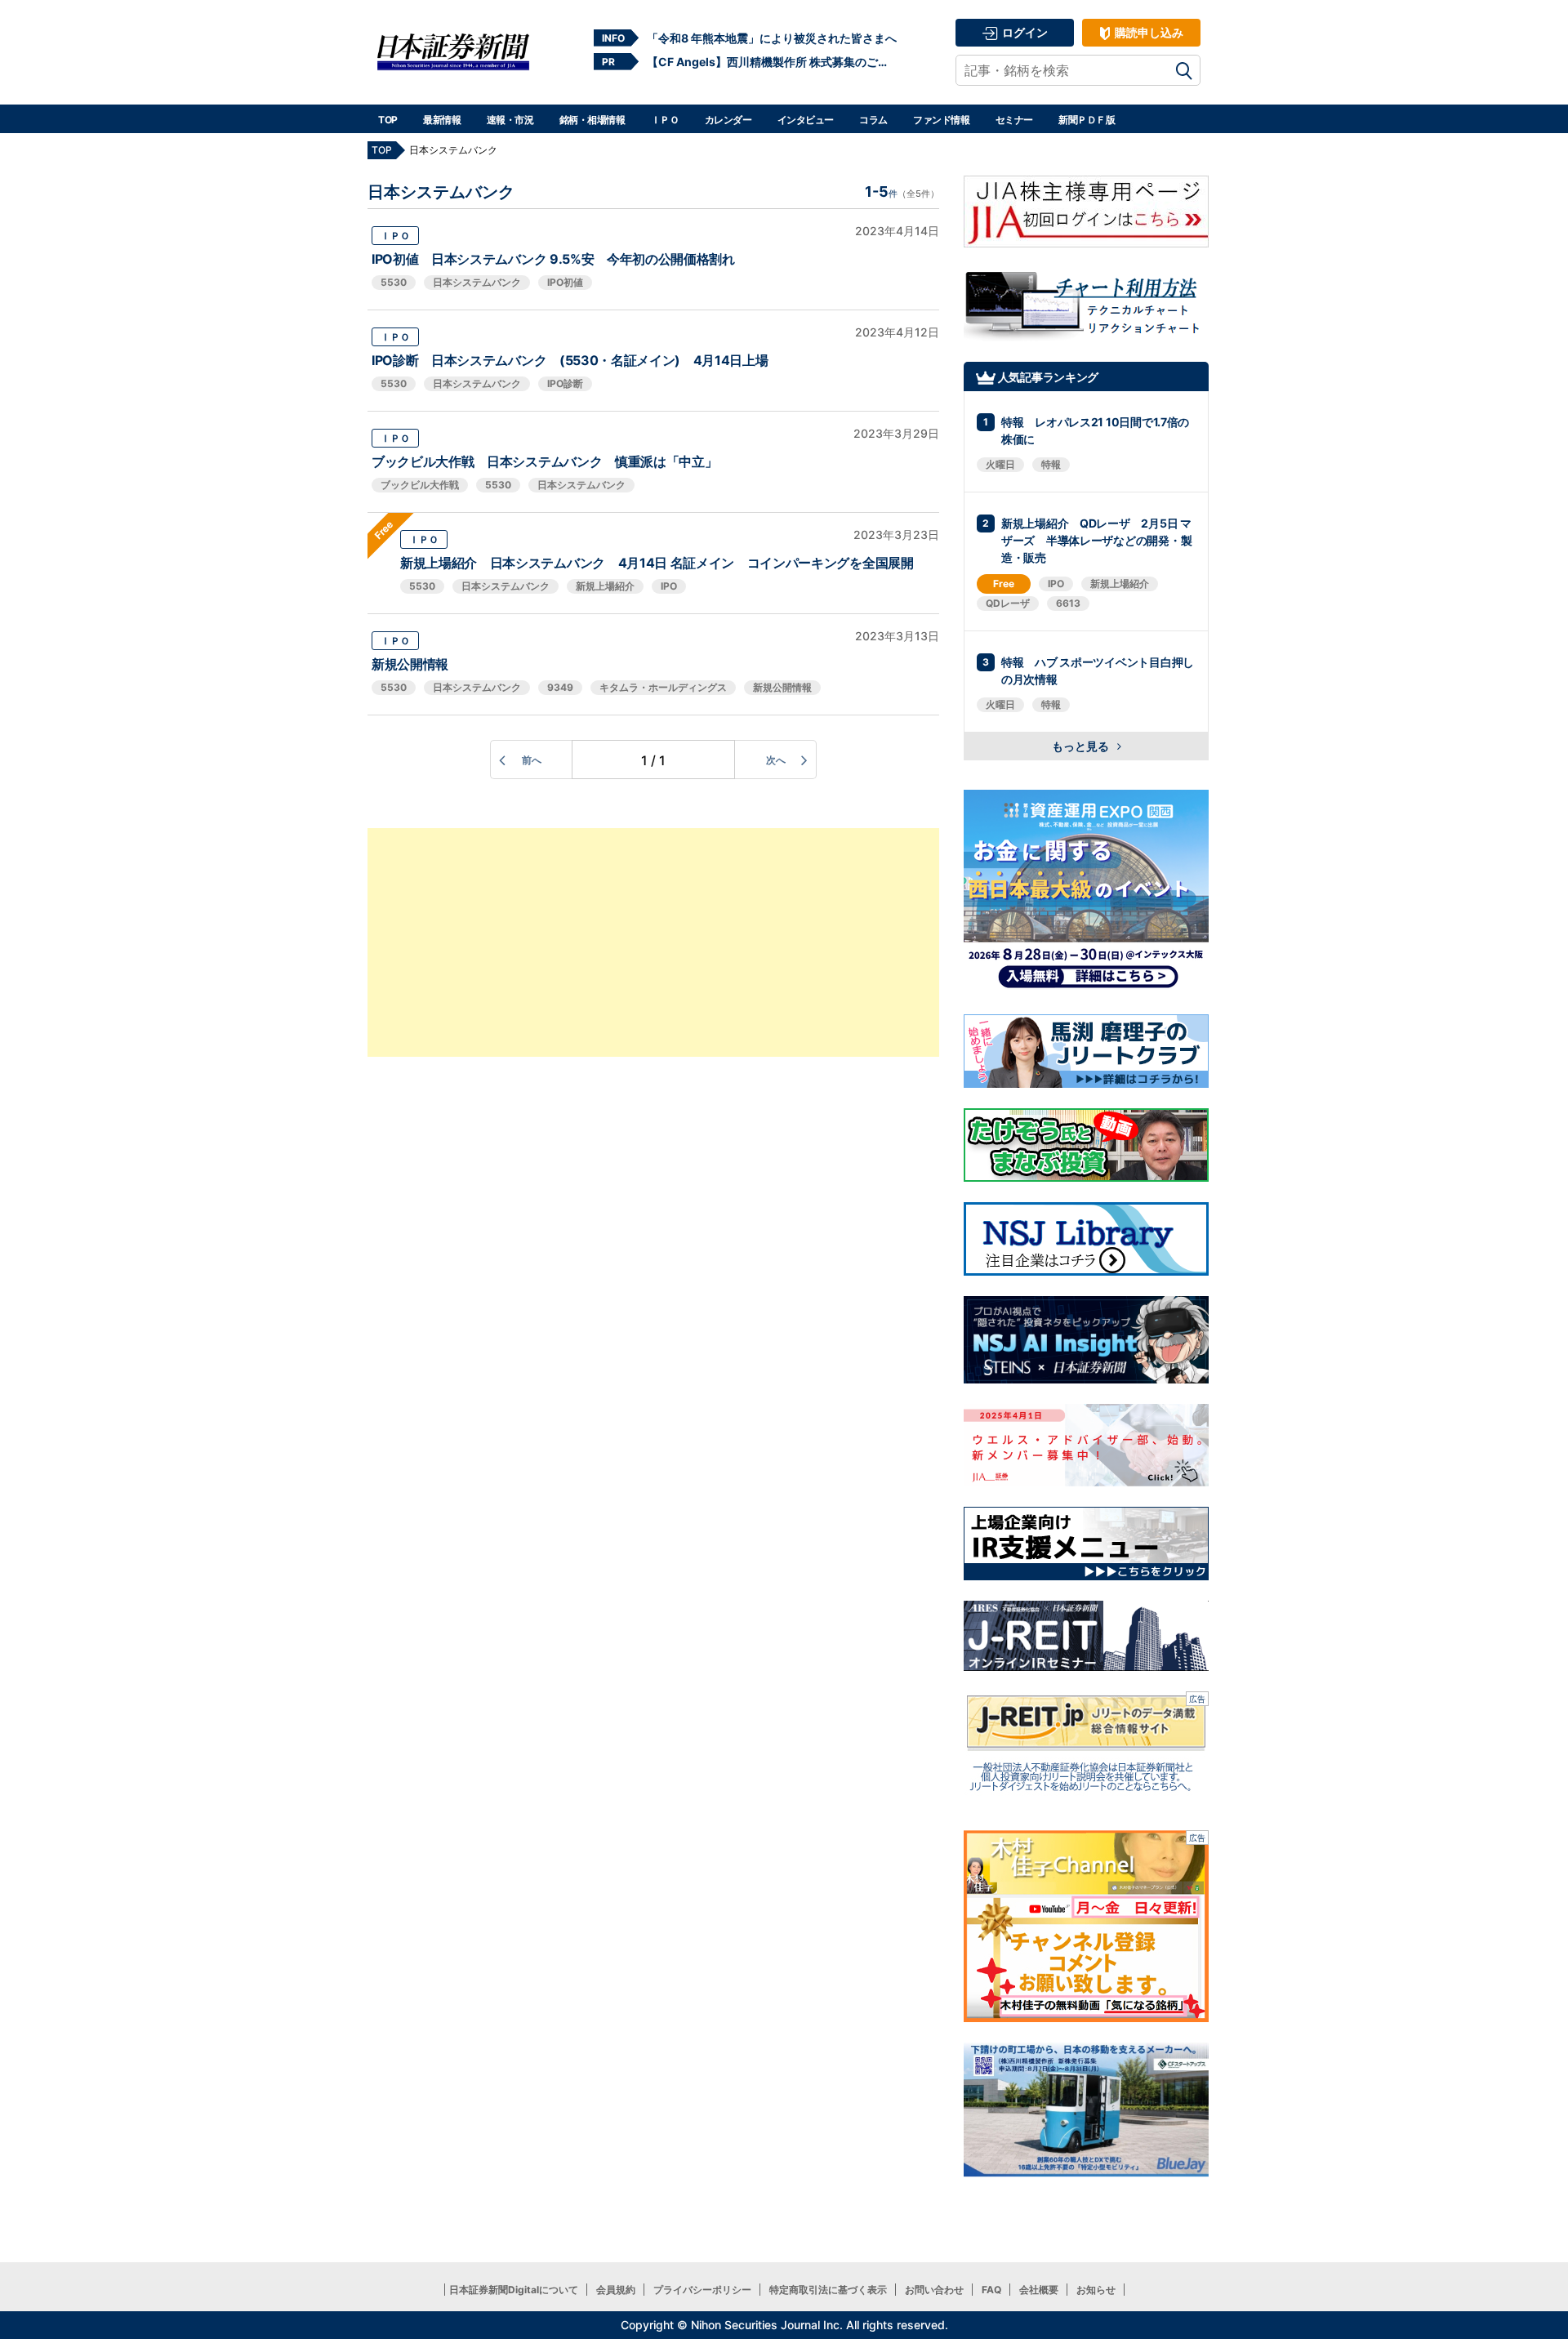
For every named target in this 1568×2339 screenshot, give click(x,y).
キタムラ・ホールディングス (663, 687)
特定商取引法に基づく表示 (828, 2290)
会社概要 (1039, 2290)
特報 (1051, 464)
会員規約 (616, 2290)
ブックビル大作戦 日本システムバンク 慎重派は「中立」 (544, 461)
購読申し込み (1148, 32)
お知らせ (1096, 2290)
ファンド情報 (941, 120)
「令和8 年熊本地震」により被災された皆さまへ (772, 38)
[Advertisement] (653, 942)
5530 (394, 282)
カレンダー (728, 120)
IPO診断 (565, 383)
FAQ (991, 2290)
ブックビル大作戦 (420, 485)
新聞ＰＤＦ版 (1087, 120)
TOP (388, 120)
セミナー (1014, 120)
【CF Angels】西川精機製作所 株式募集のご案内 (772, 62)
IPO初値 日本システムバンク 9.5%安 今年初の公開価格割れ (553, 259)
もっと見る (1082, 746)
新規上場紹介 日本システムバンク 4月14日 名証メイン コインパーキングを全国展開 (657, 563)
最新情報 (442, 120)
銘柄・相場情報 (592, 120)
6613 (1068, 603)
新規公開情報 (410, 664)
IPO (669, 586)
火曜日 (1000, 464)
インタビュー (806, 120)
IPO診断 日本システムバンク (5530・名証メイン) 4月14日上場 (570, 360)
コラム (873, 120)
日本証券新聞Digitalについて (514, 2290)
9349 (560, 687)
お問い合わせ (934, 2290)
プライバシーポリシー (702, 2290)
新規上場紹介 (605, 586)
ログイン (1024, 32)
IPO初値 (565, 282)
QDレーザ (1008, 603)
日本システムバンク (477, 282)
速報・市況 (510, 120)
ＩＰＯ (665, 120)
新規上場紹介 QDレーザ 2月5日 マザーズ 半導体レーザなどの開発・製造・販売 (1096, 540)
